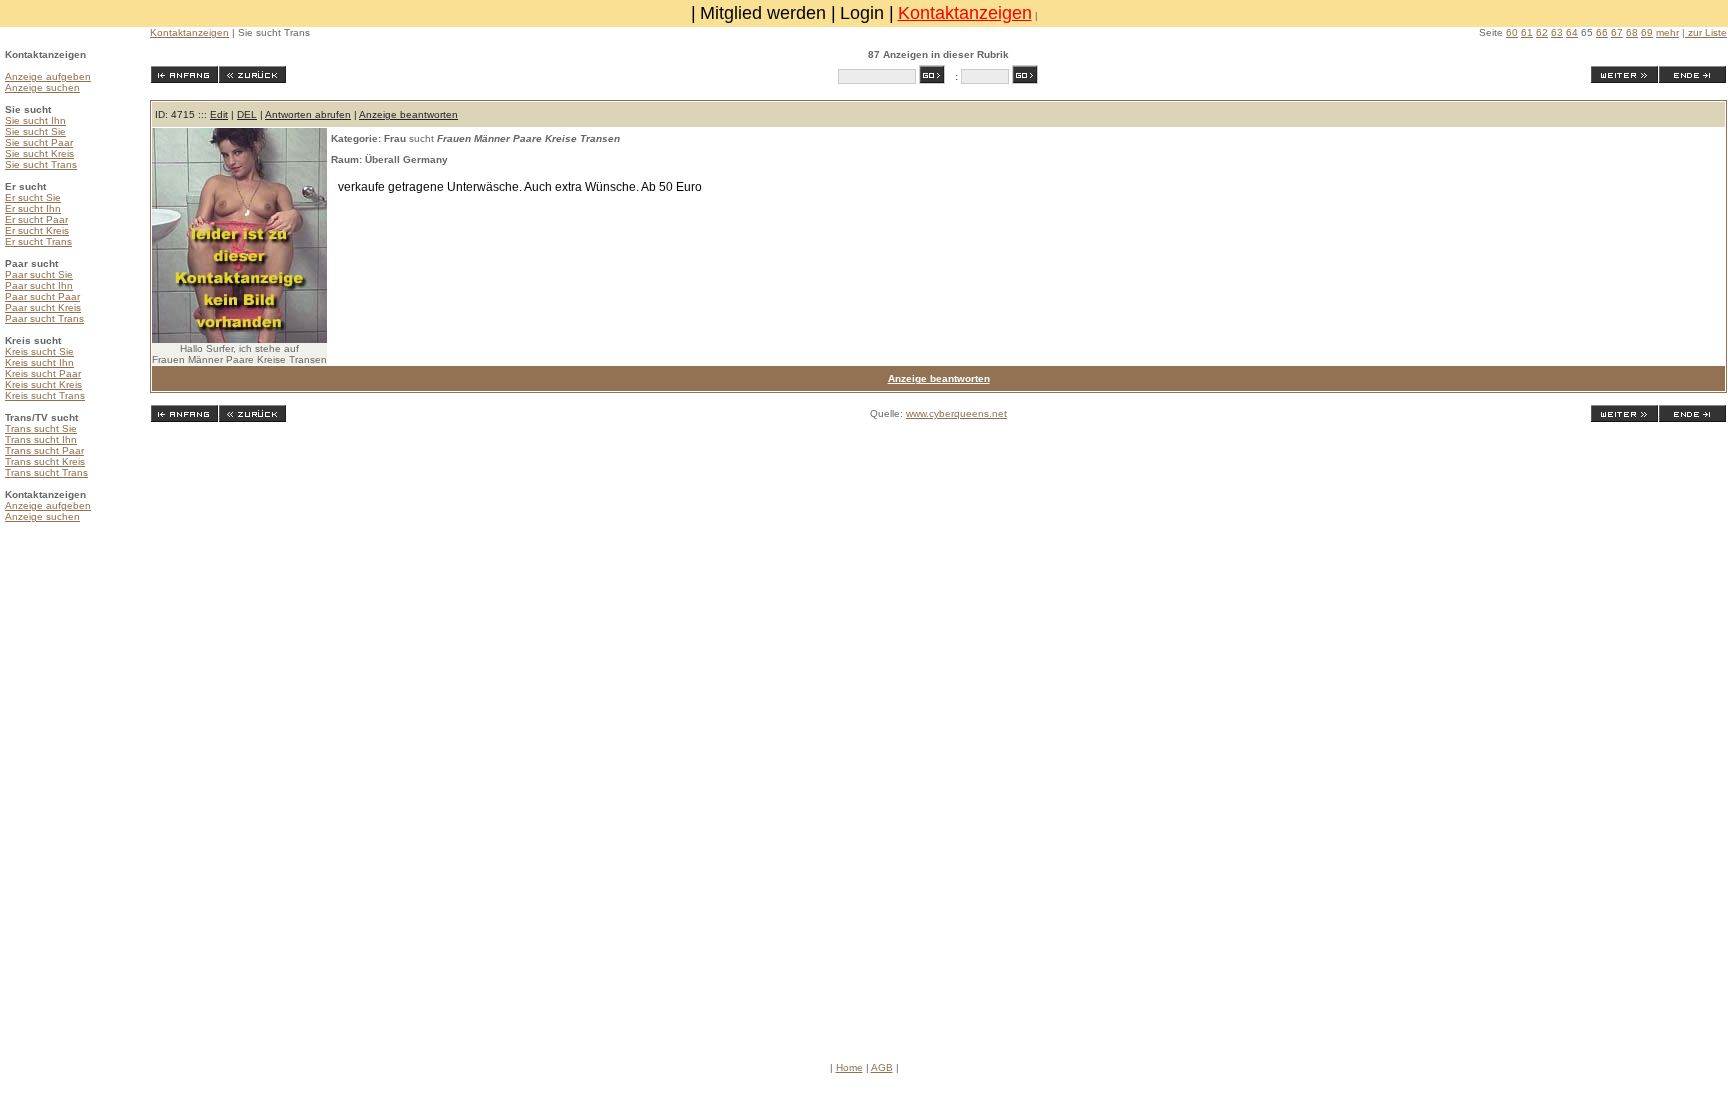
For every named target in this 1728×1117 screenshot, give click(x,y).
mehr (1667, 32)
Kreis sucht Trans (45, 395)
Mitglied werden (763, 13)
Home (849, 1067)
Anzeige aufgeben (48, 76)
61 (1527, 32)
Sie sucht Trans (41, 164)
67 (1617, 32)
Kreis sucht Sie (39, 351)
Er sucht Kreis (37, 230)
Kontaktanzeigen (965, 13)
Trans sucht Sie (41, 428)
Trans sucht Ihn (41, 439)
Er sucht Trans (38, 241)
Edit (219, 114)
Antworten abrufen (308, 114)
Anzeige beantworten (408, 114)
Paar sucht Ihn (39, 285)
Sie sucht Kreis (39, 153)
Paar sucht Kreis (43, 307)
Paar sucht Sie (39, 274)
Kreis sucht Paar (43, 373)
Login (862, 13)
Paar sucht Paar (42, 296)
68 (1632, 32)
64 (1572, 32)
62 (1542, 32)
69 (1647, 32)
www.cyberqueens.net (956, 413)
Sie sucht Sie (35, 131)
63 (1557, 32)
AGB (882, 1067)
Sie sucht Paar (39, 142)
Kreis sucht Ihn (39, 362)
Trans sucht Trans (46, 472)
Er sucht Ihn (33, 208)
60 (1512, 32)
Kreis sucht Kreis (43, 384)
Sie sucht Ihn (35, 120)
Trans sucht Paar (44, 450)
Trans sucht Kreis (45, 461)
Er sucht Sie (33, 197)
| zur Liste (1704, 32)
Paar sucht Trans (44, 318)
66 (1602, 32)
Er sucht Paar (36, 219)
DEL (247, 114)
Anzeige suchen (42, 87)
